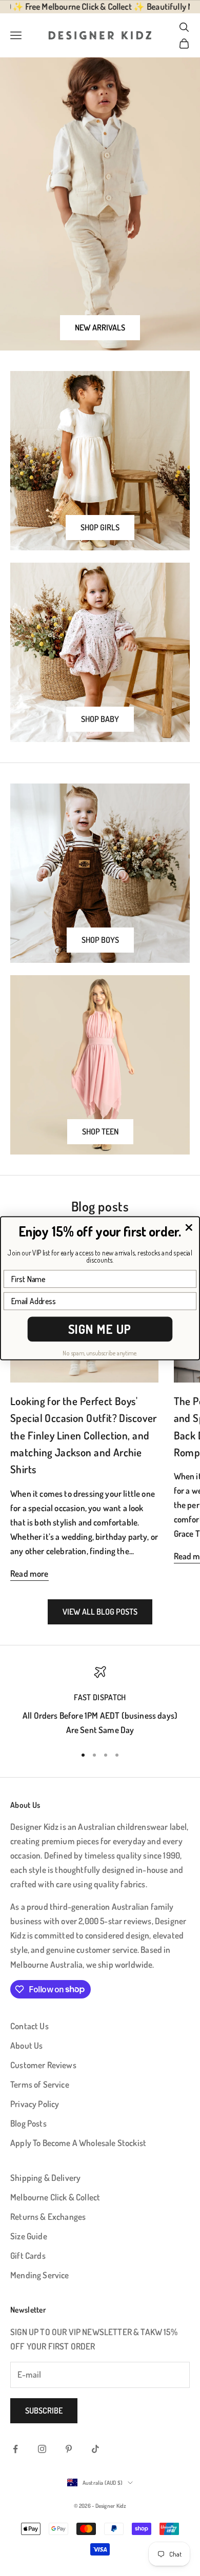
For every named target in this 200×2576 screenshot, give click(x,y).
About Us (26, 2045)
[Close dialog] (189, 1227)
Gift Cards (28, 2255)
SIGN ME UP (100, 1329)
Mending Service (40, 2275)
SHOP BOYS (100, 940)
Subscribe (44, 2410)
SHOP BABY (100, 719)
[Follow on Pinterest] (69, 2449)
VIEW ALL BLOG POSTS (100, 1612)
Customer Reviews (43, 2065)
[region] (100, 1702)
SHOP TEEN (100, 1131)
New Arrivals (100, 327)
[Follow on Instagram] (42, 2449)
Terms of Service (40, 2084)
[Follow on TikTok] (95, 2449)
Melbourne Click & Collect (55, 2197)
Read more (29, 1573)
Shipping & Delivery (45, 2178)
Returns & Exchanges (48, 2217)
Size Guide (29, 2236)
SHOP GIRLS (100, 527)
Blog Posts (28, 2123)
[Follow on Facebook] (15, 2449)
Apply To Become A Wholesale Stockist (78, 2143)
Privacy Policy (35, 2104)
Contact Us (29, 2026)
